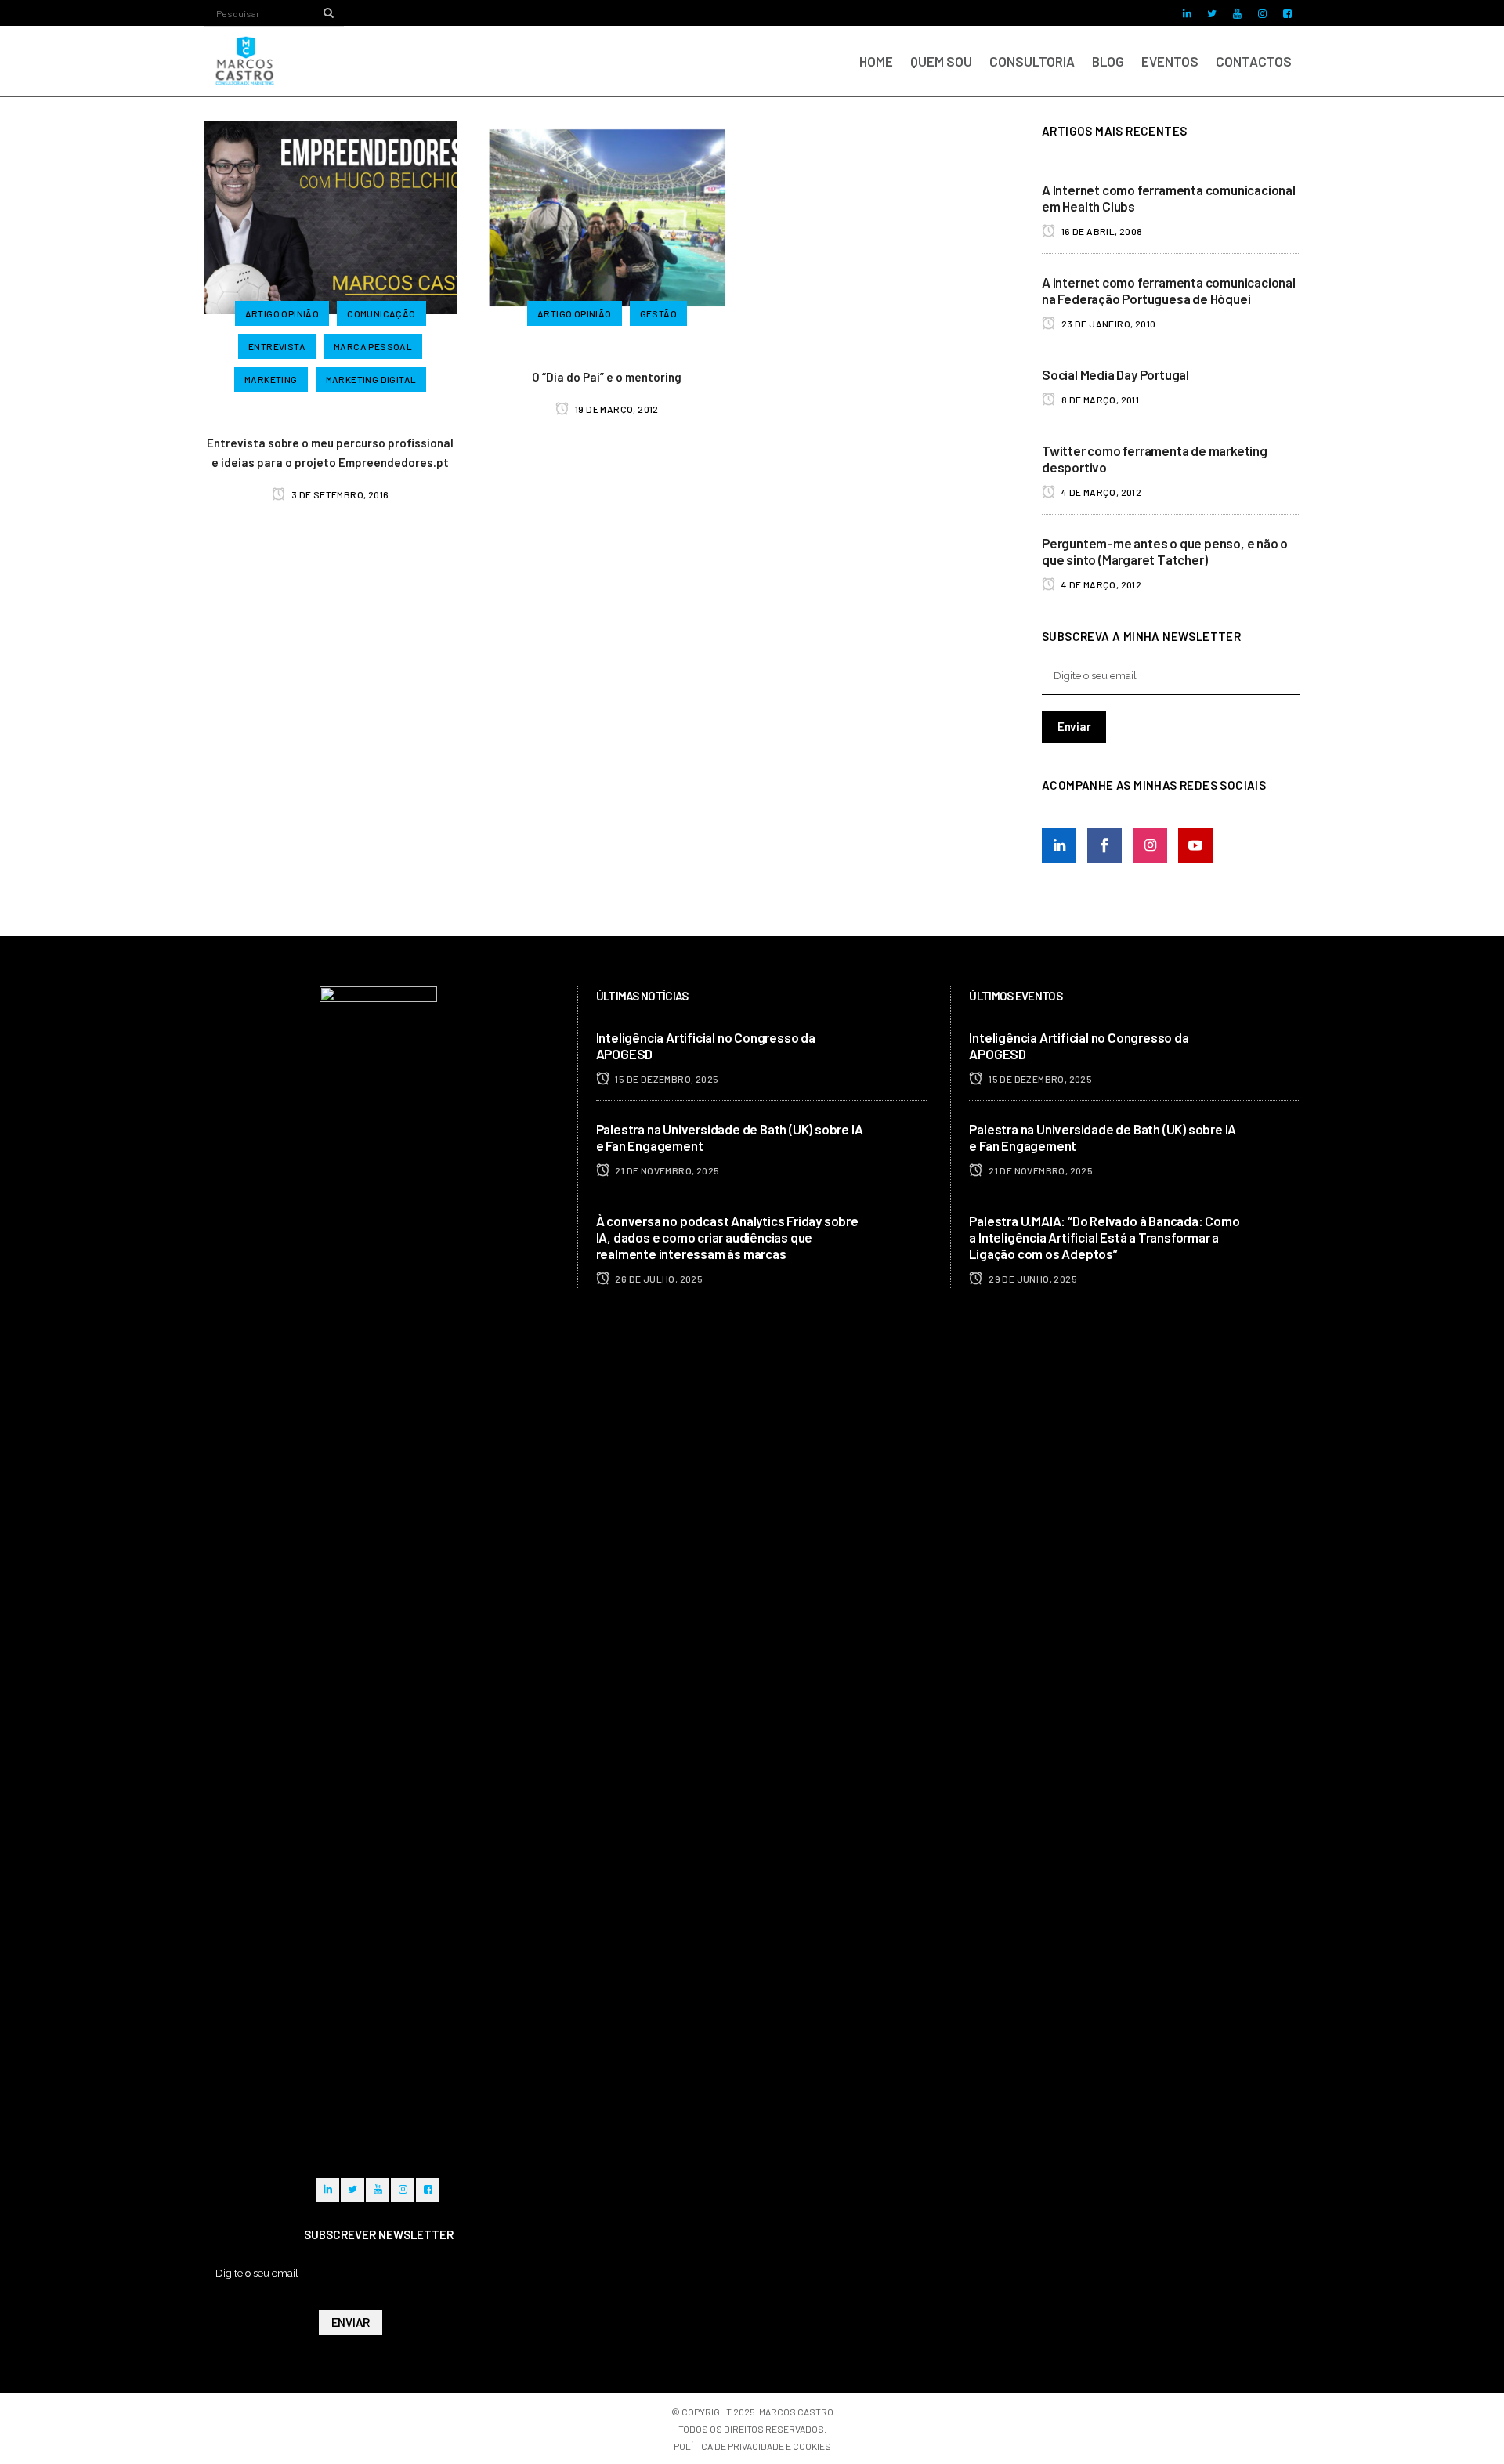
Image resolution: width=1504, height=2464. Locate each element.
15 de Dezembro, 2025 (666, 1079)
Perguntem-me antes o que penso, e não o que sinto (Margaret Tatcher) (1165, 551)
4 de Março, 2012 (1100, 492)
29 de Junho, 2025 (1032, 1279)
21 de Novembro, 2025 (666, 1170)
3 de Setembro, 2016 (339, 494)
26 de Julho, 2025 (658, 1279)
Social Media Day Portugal (1115, 374)
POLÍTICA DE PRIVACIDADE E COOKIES (752, 2446)
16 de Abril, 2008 (1101, 231)
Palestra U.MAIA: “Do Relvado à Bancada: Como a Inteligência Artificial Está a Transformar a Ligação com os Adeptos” (1104, 1237)
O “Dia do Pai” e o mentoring (607, 377)
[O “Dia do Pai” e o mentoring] (607, 215)
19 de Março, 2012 (616, 409)
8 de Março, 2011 (1099, 400)
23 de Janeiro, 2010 (1107, 324)
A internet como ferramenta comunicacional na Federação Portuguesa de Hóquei (1169, 290)
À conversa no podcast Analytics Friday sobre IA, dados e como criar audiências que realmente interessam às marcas (727, 1237)
